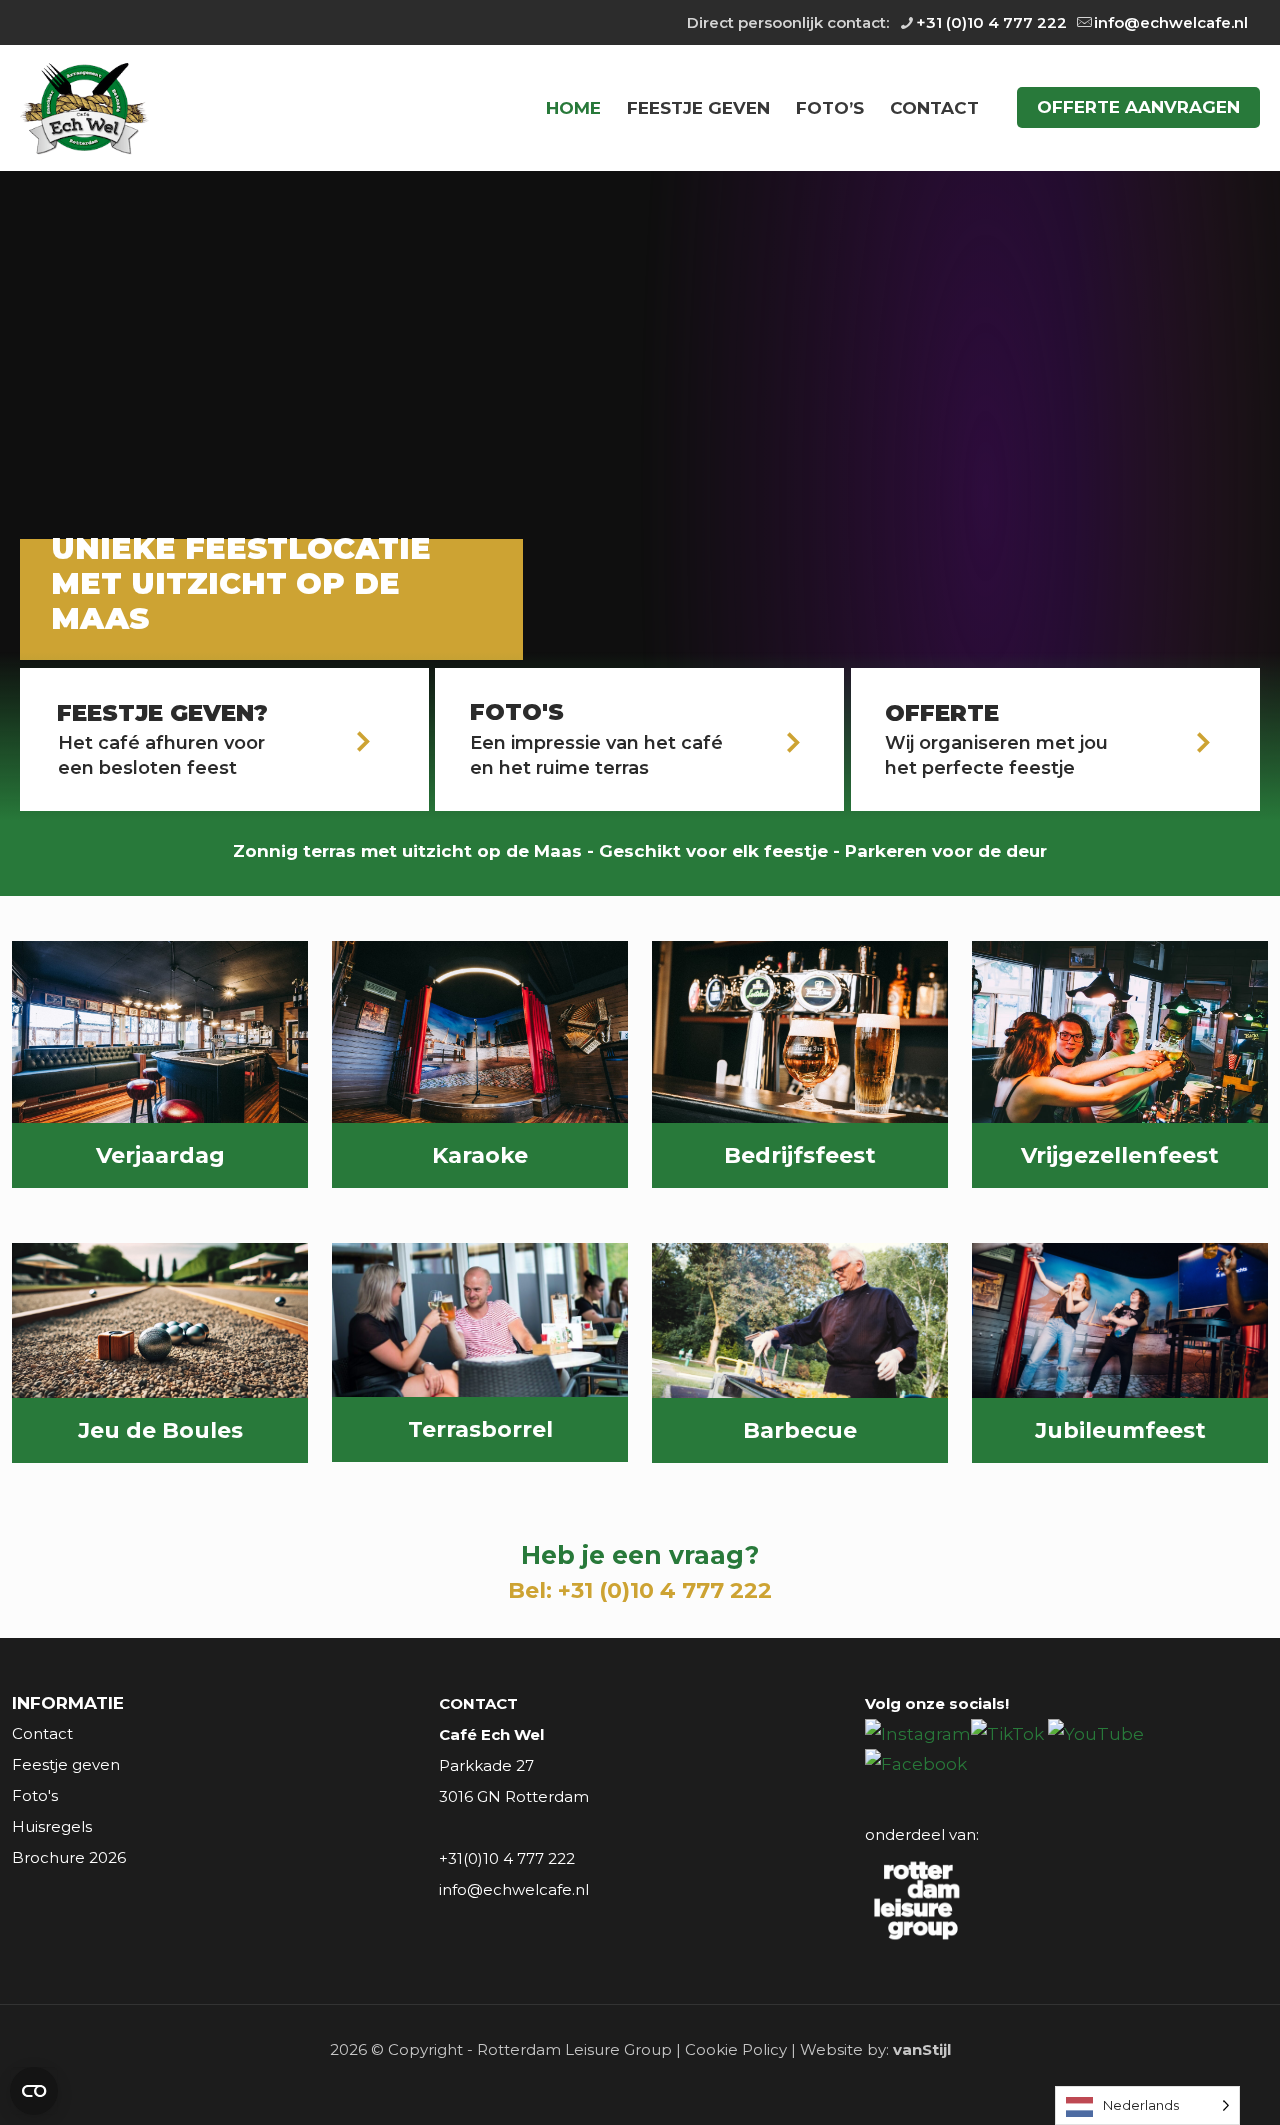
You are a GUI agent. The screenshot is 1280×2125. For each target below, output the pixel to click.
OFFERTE (942, 713)
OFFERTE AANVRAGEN (1138, 107)
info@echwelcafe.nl (1171, 22)
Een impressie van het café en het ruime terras (596, 755)
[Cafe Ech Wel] (84, 107)
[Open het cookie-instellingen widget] (34, 2091)
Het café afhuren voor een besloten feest (161, 755)
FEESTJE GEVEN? (162, 713)
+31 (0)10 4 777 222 (991, 22)
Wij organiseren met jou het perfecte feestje (996, 755)
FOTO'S (517, 712)
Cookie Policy (736, 2049)
